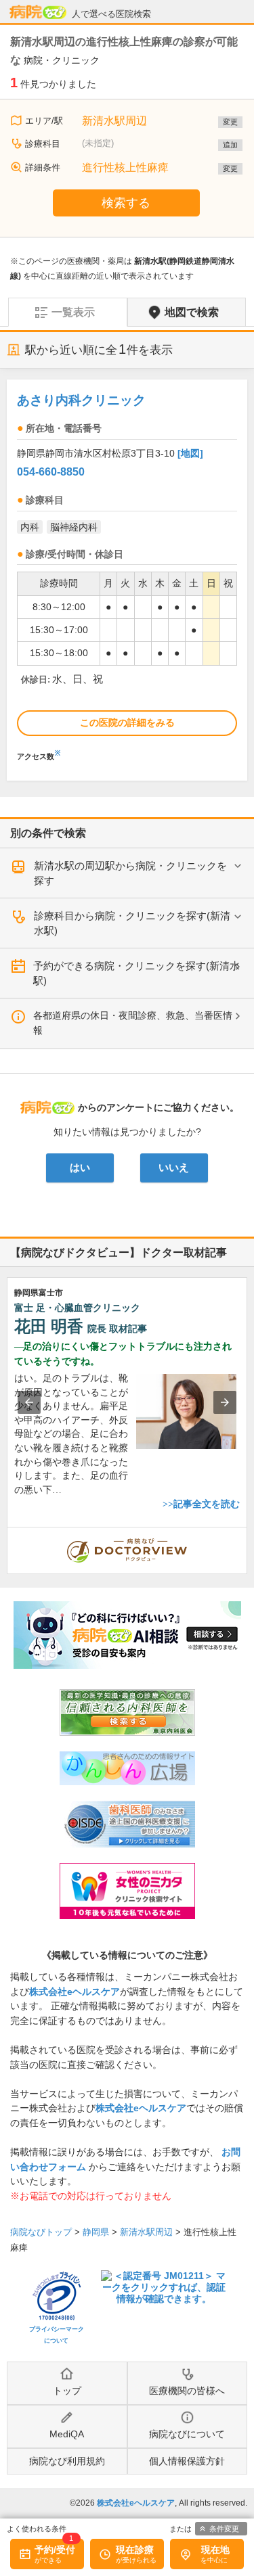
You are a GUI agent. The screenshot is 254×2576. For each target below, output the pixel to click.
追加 (230, 145)
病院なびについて (187, 2434)
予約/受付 (55, 2550)
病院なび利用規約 (67, 2461)
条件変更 (224, 2529)
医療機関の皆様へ (187, 2391)
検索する (126, 203)
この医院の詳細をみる (127, 722)
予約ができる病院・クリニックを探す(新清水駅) (136, 973)
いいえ (174, 1168)
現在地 (215, 2550)
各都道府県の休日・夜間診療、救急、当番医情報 (133, 1023)
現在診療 (135, 2550)
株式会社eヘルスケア (75, 1992)
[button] (29, 1402)
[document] (127, 573)
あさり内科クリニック (81, 400)
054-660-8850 (51, 472)
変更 (230, 122)
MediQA (67, 2434)
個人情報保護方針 (187, 2461)
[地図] (190, 453)
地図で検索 (192, 312)
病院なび (38, 12)
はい (80, 1168)
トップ (67, 2391)
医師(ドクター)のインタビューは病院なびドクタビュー (247, 1534)
